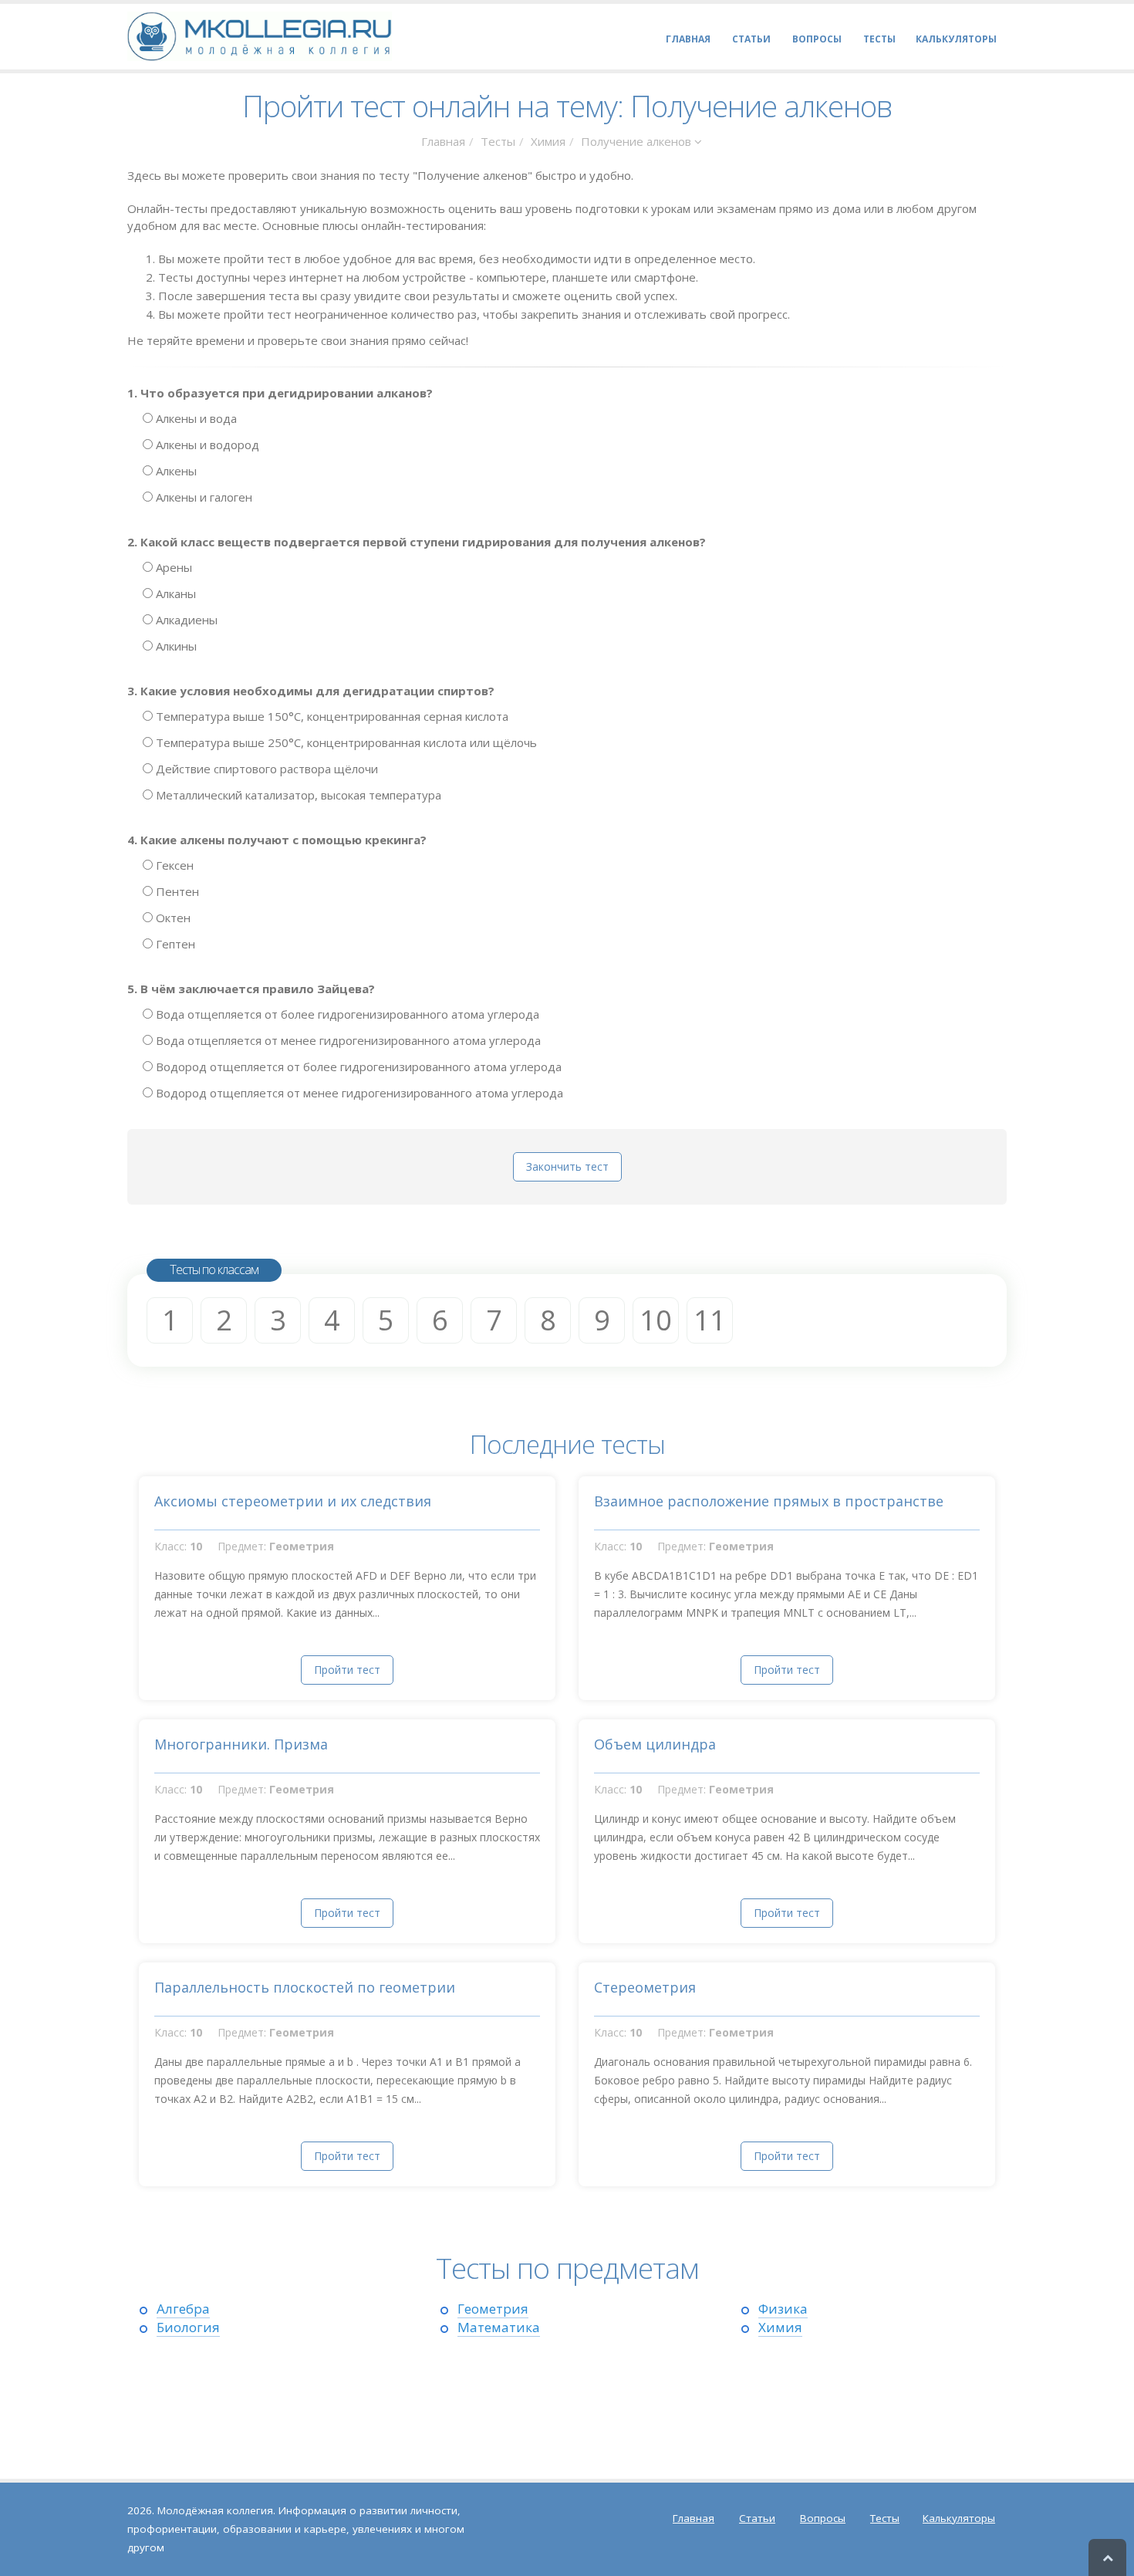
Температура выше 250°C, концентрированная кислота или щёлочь (345, 742)
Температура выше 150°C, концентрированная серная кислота (331, 716)
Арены (172, 567)
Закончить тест (567, 1166)
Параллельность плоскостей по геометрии (305, 1987)
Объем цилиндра (655, 1744)
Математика (499, 2327)
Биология (188, 2327)
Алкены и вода (195, 418)
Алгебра (183, 2309)
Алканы (174, 593)
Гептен (174, 944)
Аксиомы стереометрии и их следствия (293, 1501)
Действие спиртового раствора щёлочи (265, 769)
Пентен (176, 891)
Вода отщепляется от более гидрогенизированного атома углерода (346, 1014)
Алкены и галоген (202, 497)
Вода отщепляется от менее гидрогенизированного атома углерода (347, 1040)
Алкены (175, 471)
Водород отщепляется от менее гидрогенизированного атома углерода (358, 1093)
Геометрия (493, 2309)
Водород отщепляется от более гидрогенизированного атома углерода (357, 1067)
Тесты (498, 141)
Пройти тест (347, 1670)
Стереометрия (645, 1987)
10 (656, 1320)
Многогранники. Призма (241, 1744)
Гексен (173, 865)
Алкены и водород (206, 445)
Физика (783, 2309)
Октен (172, 918)
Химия (548, 141)
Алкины (175, 646)
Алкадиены (185, 620)
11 (710, 1320)
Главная (443, 141)
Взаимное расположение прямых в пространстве (769, 1501)
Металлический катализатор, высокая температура (297, 795)
